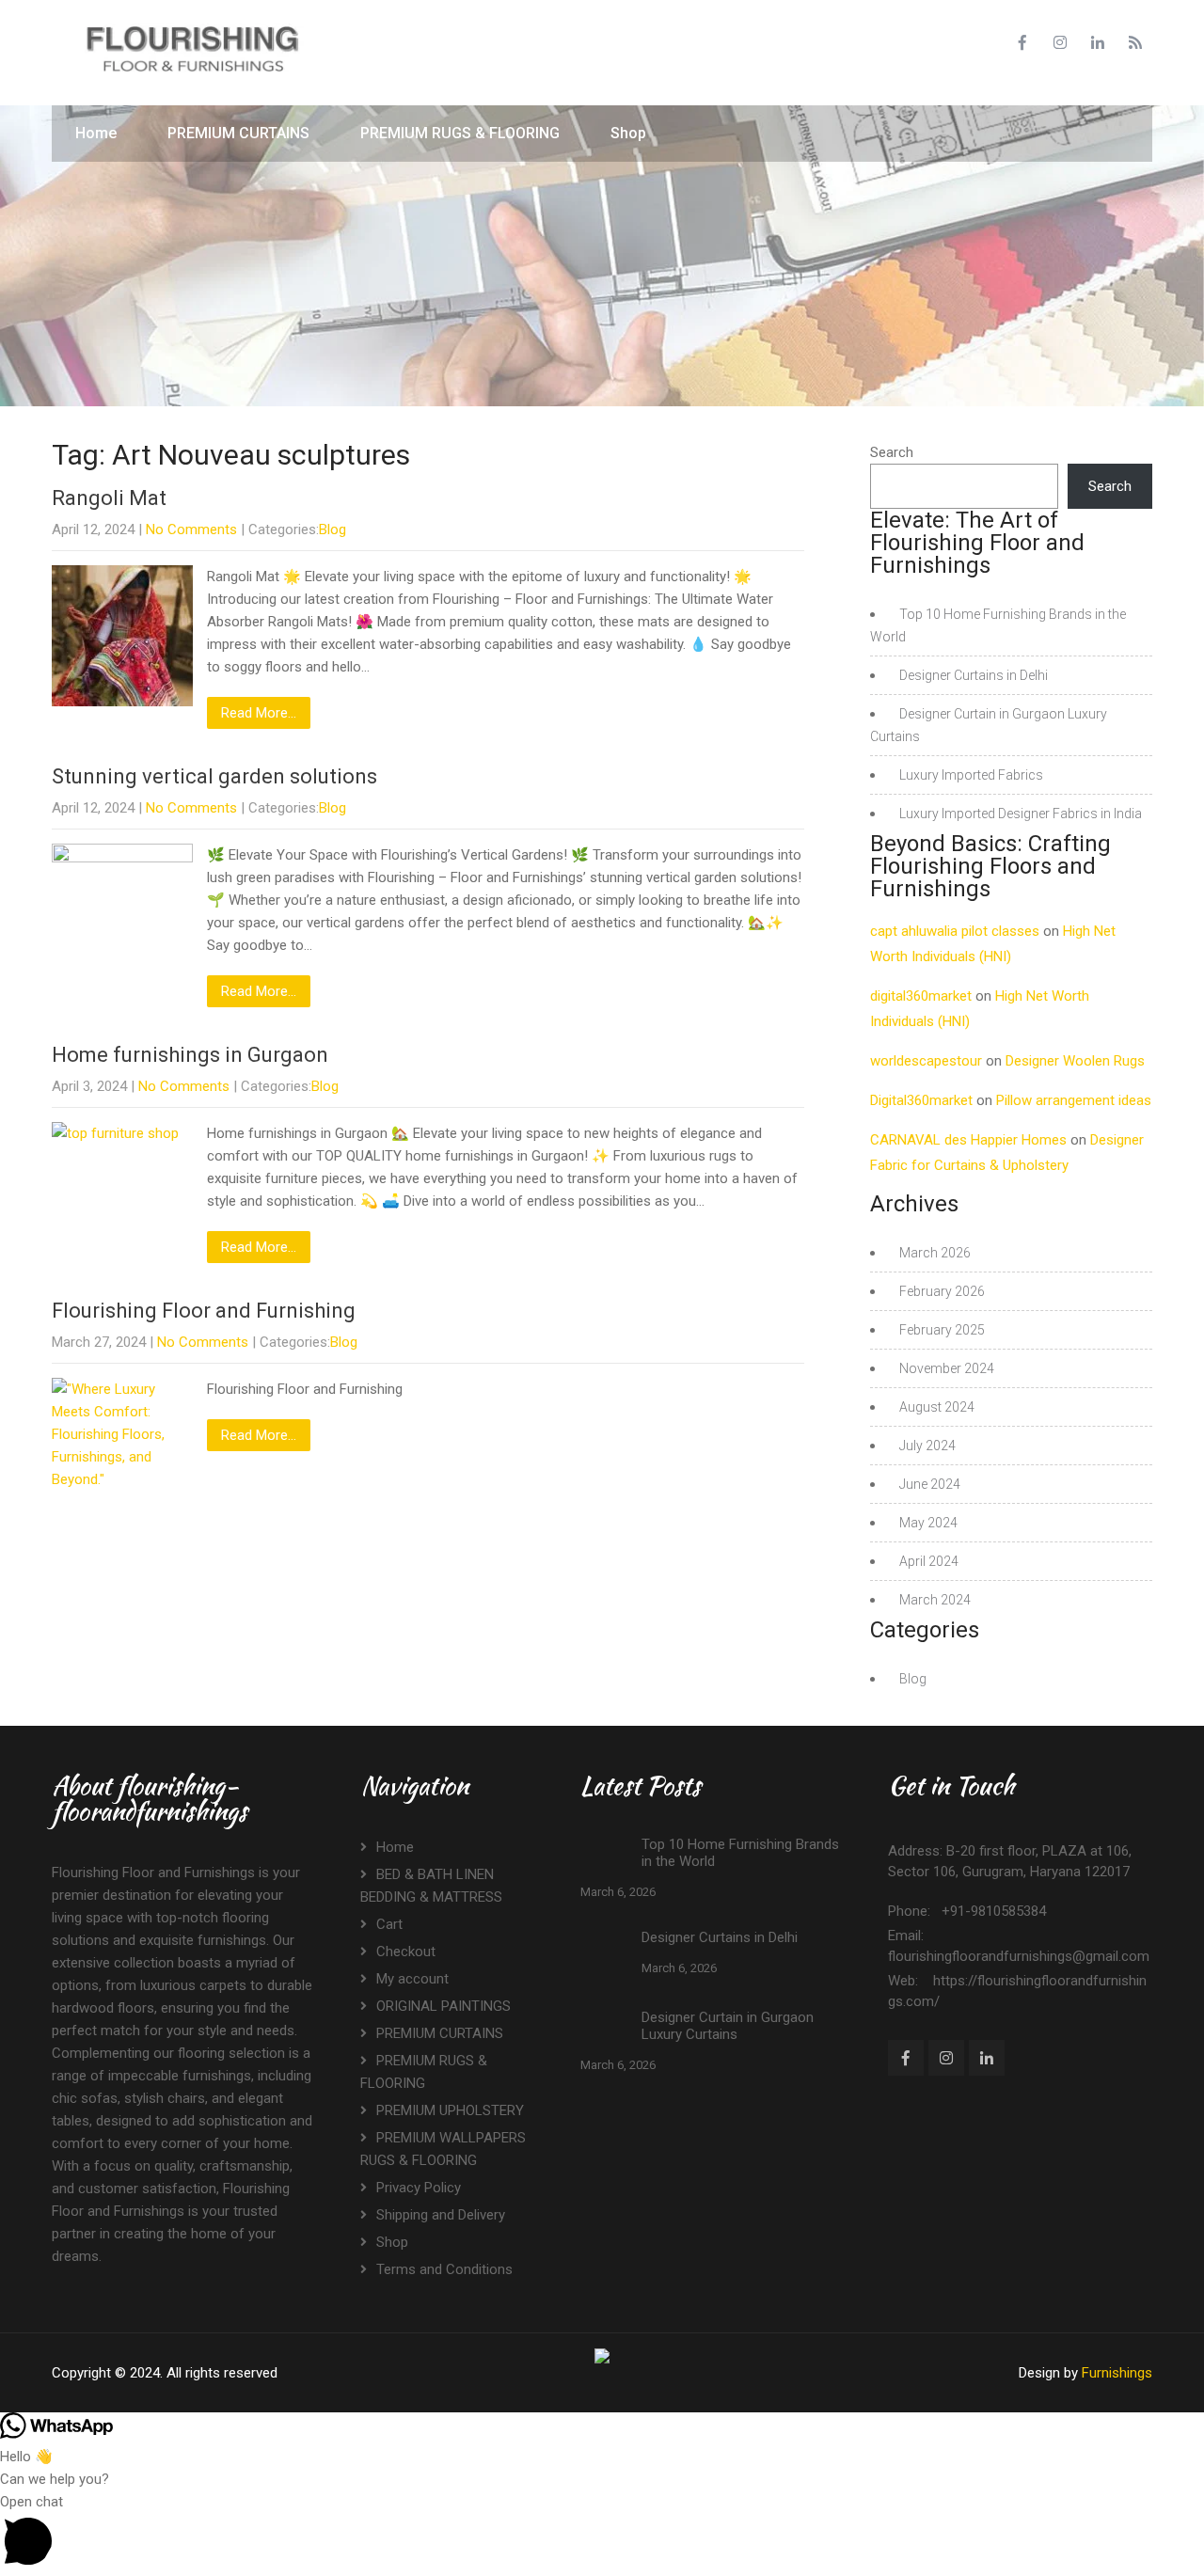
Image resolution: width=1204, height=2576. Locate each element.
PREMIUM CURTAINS (238, 133)
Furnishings (1117, 2373)
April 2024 (929, 1561)
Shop (628, 133)
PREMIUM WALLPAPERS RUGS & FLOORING (443, 2149)
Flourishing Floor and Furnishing (204, 1311)
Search (892, 452)
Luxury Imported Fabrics (971, 775)
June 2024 (930, 1484)
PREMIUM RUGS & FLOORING (460, 133)
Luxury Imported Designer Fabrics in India (1021, 814)
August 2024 (937, 1407)
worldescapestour (926, 1061)
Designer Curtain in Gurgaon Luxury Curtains (728, 2026)
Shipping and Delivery (441, 2215)
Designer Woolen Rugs (1075, 1061)
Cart (389, 1924)
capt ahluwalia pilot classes (955, 931)
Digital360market (921, 1100)
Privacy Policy (419, 2188)
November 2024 (947, 1368)
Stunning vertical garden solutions (214, 776)
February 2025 (942, 1330)
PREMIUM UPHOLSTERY (450, 2110)
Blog (333, 529)
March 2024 (935, 1600)
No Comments (191, 529)
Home (96, 133)
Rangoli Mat (109, 498)
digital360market (921, 996)
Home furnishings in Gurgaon (190, 1055)
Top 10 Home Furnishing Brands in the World (740, 1853)
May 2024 (928, 1523)
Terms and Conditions (444, 2269)
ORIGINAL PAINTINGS (444, 2006)
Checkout (406, 1952)
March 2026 (935, 1253)
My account (412, 1979)
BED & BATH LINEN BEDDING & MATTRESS (431, 1886)
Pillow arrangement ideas (1074, 1100)
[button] (602, 2533)
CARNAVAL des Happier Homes (968, 1140)
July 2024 (927, 1446)
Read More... (259, 713)
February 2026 (942, 1291)
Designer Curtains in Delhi (974, 675)
